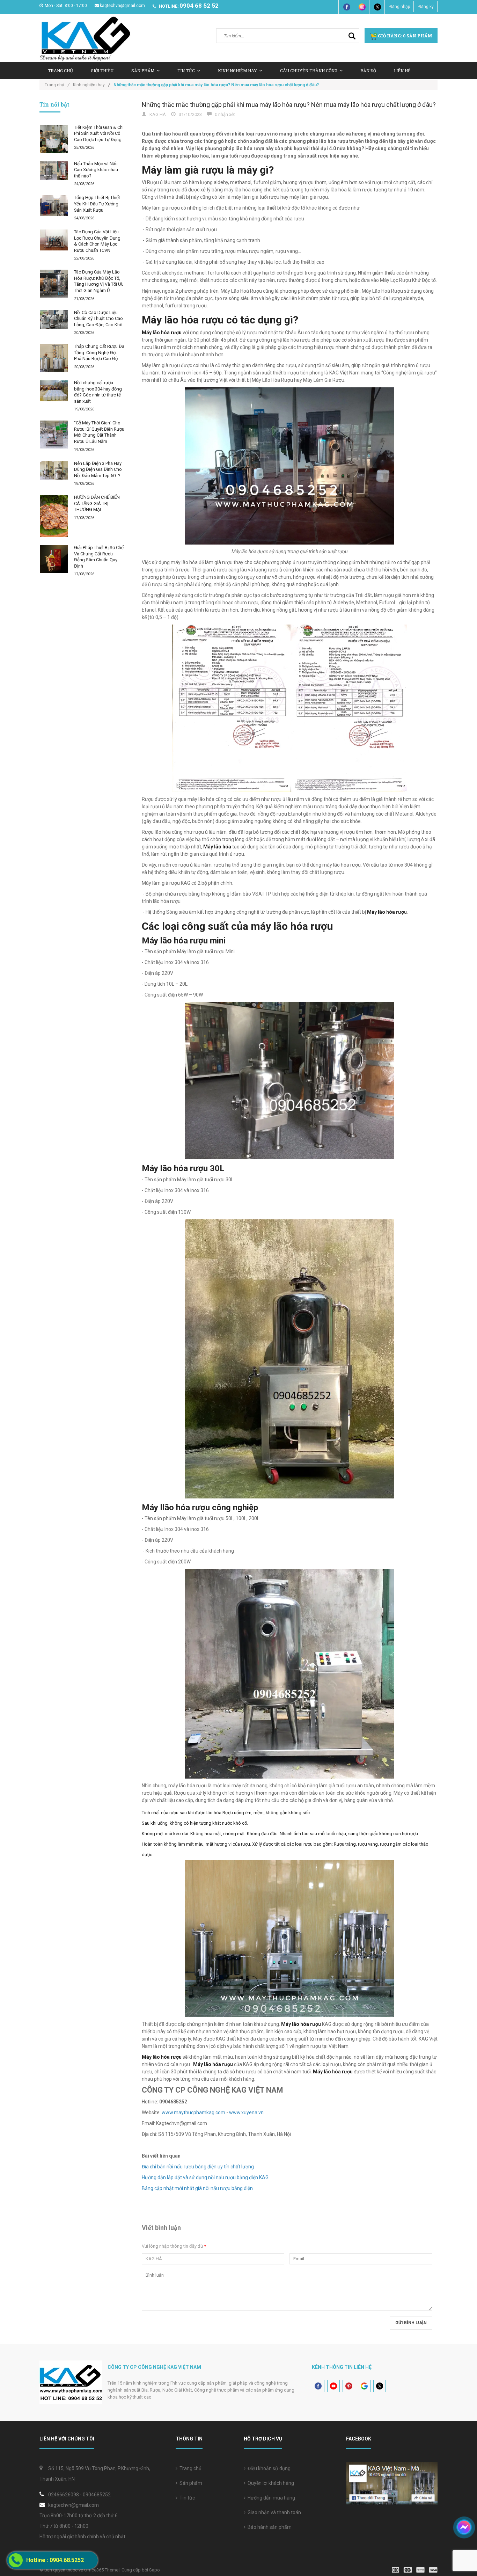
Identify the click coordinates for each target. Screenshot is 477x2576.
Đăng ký (426, 7)
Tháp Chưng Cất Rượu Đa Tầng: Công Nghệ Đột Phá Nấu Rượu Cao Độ (99, 352)
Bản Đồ (368, 71)
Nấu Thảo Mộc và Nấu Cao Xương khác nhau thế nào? (96, 170)
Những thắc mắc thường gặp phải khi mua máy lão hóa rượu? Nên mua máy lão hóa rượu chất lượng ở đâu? (289, 105)
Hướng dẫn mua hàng (270, 2498)
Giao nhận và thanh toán (273, 2512)
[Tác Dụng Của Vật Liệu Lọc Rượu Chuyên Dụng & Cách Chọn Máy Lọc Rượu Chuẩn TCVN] (54, 240)
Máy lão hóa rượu (387, 912)
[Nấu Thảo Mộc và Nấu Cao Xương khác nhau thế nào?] (54, 171)
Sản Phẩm (143, 71)
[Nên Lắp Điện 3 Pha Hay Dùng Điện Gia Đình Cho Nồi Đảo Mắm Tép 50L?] (54, 470)
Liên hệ (402, 71)
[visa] (415, 2570)
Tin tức (186, 71)
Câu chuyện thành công (309, 71)
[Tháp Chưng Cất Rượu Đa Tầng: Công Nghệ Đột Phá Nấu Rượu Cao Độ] (54, 358)
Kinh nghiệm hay (237, 71)
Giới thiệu (102, 71)
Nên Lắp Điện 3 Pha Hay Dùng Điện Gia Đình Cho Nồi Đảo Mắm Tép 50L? (98, 469)
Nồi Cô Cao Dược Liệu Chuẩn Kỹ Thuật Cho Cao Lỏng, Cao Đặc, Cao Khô (98, 319)
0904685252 (97, 2495)
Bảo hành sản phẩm (269, 2527)
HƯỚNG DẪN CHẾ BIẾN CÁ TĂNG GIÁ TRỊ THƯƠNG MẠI (97, 503)
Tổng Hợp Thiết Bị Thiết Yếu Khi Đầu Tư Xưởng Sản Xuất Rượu (97, 204)
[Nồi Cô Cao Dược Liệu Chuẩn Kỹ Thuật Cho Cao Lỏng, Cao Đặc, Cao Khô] (54, 319)
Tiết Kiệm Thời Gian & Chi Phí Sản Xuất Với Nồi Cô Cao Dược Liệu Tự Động (99, 133)
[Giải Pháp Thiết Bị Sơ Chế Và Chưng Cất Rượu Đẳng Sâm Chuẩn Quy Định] (54, 559)
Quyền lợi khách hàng (270, 2483)
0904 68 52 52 (199, 6)
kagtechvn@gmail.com (122, 6)
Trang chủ (189, 2468)
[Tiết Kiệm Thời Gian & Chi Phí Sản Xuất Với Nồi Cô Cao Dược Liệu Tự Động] (54, 139)
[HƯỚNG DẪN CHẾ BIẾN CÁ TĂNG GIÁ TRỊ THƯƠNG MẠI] (54, 516)
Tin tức (186, 2498)
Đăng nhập (400, 7)
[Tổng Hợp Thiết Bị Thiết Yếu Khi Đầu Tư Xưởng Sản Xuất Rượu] (54, 206)
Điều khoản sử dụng (268, 2468)
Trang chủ (60, 71)
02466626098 (64, 2495)
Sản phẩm (190, 2483)
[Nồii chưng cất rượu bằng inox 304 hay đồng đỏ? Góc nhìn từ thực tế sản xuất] (54, 391)
